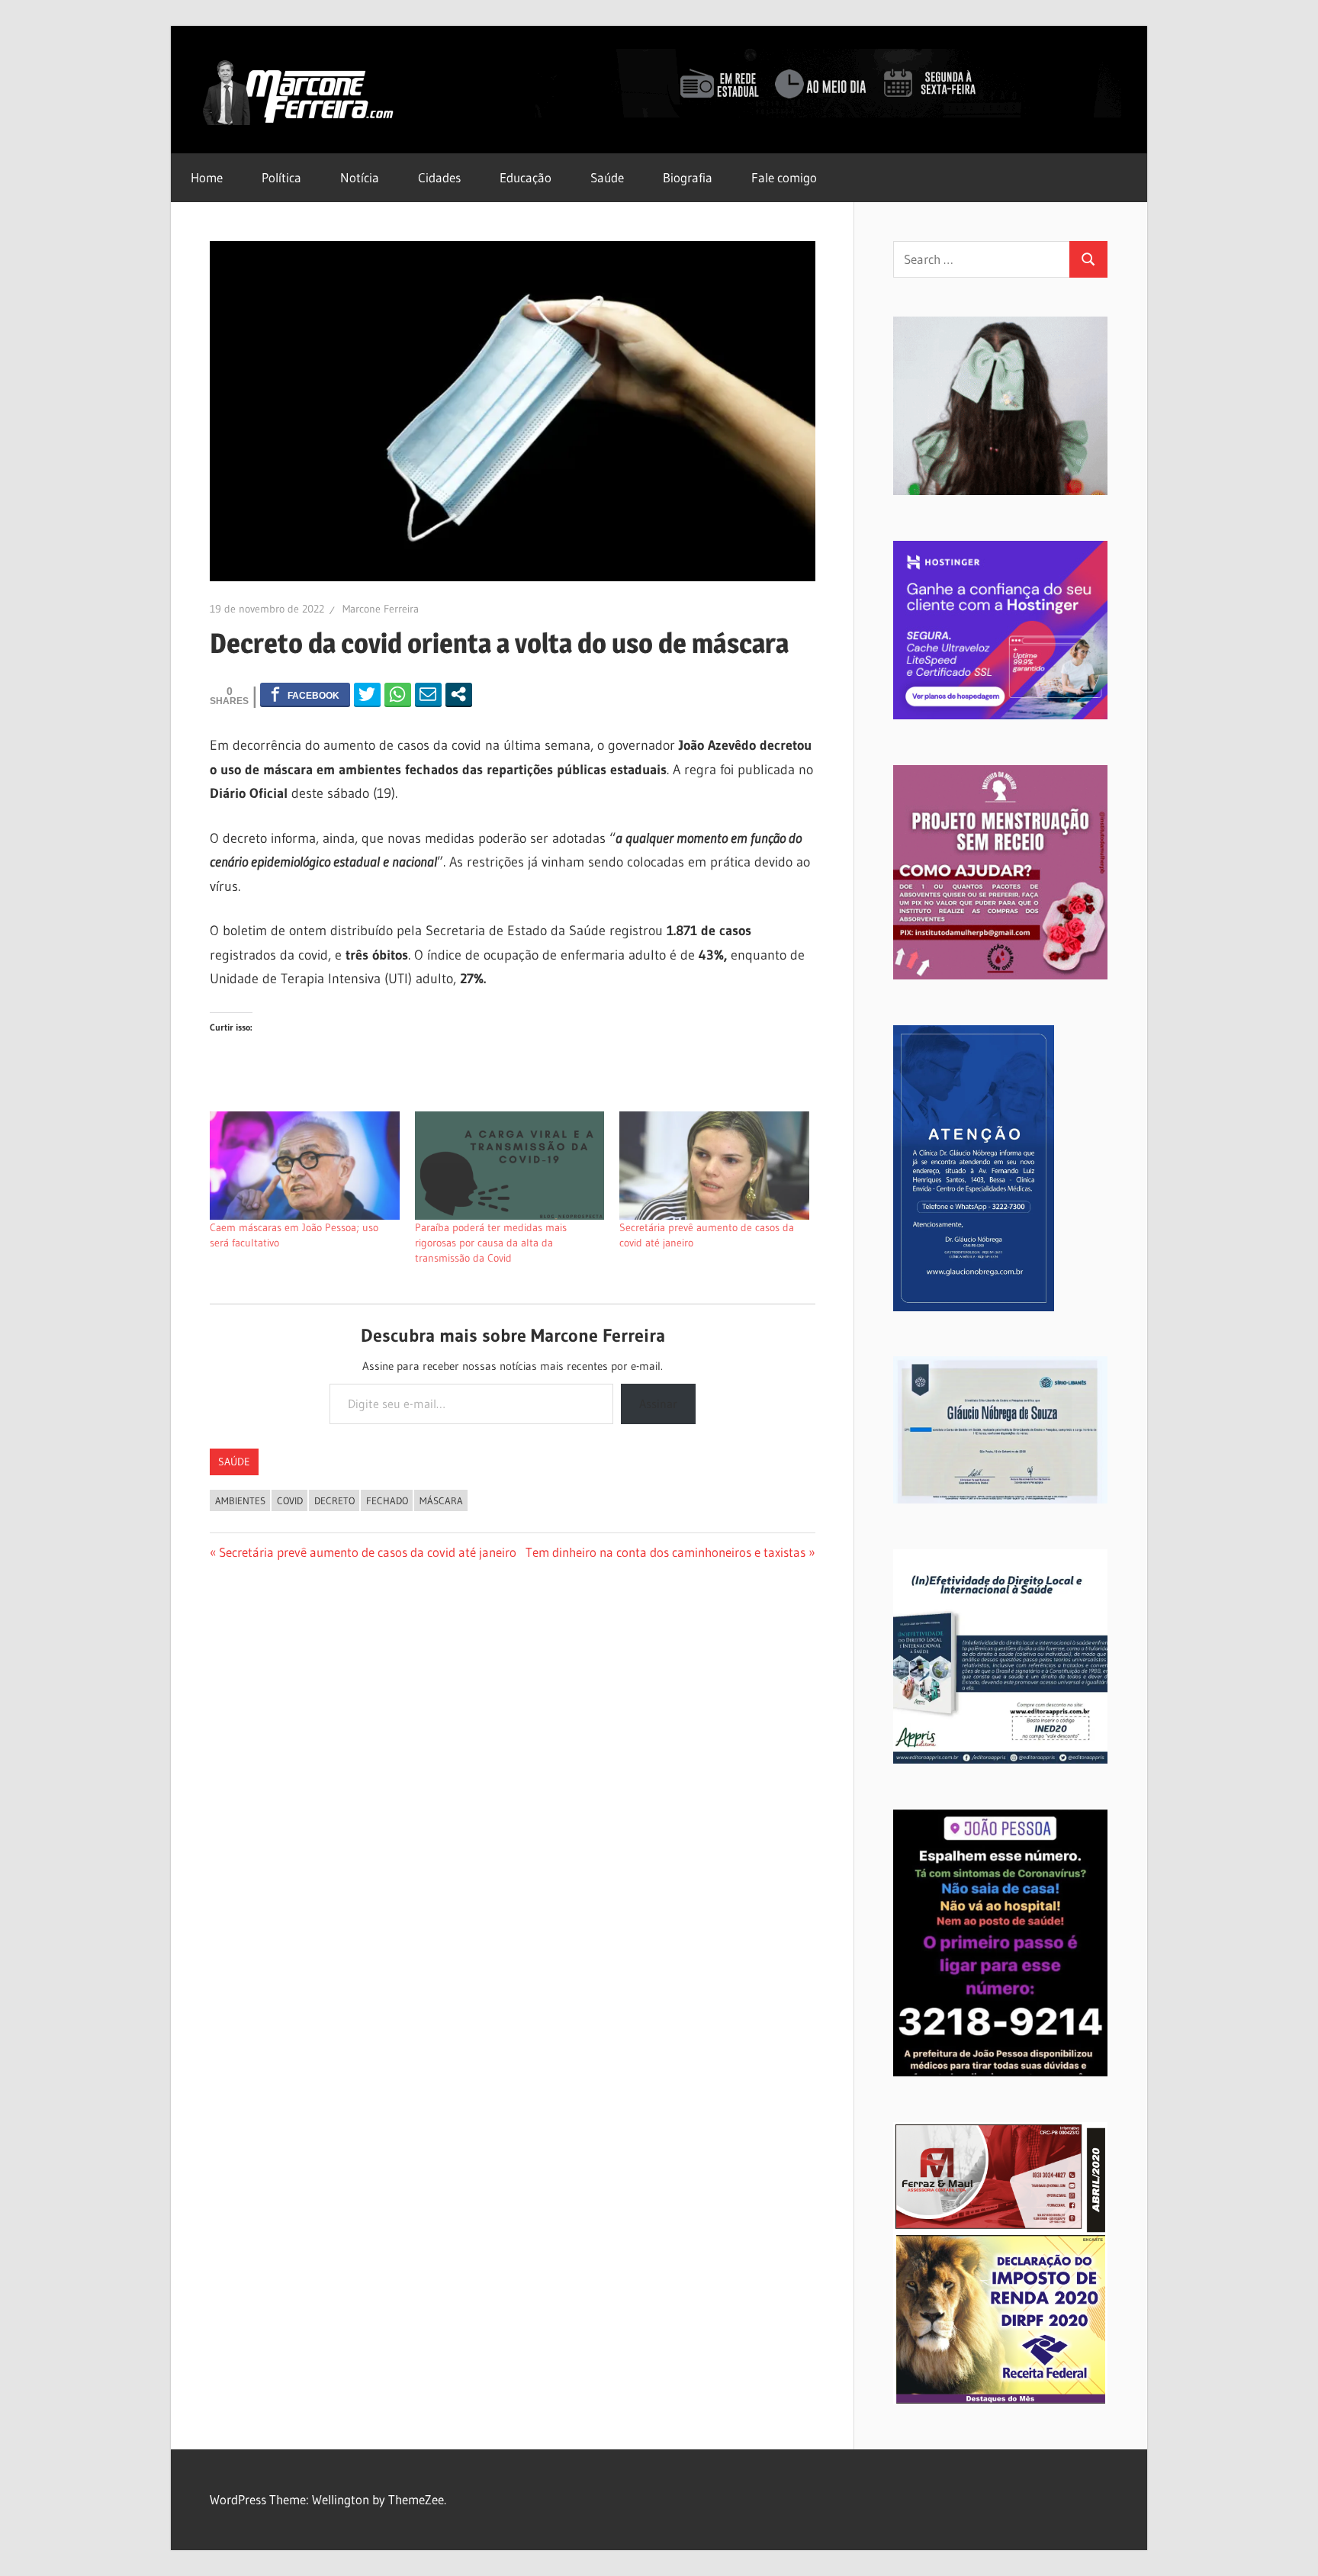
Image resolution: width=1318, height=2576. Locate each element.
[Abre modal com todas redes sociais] (459, 694)
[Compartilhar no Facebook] (305, 694)
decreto (334, 1500)
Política (281, 177)
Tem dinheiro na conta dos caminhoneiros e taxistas (665, 1552)
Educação (526, 177)
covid (290, 1500)
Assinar (658, 1404)
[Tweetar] (367, 694)
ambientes (240, 1500)
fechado (387, 1500)
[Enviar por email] (428, 694)
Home (207, 177)
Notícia (360, 177)
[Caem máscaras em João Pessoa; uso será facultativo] (305, 1166)
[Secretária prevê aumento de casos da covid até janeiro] (714, 1166)
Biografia (688, 177)
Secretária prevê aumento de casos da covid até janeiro (367, 1552)
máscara (441, 1500)
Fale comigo (784, 177)
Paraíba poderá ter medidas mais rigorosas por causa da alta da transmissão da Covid (491, 1243)
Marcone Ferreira (381, 609)
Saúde (607, 177)
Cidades (439, 177)
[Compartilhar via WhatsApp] (398, 694)
